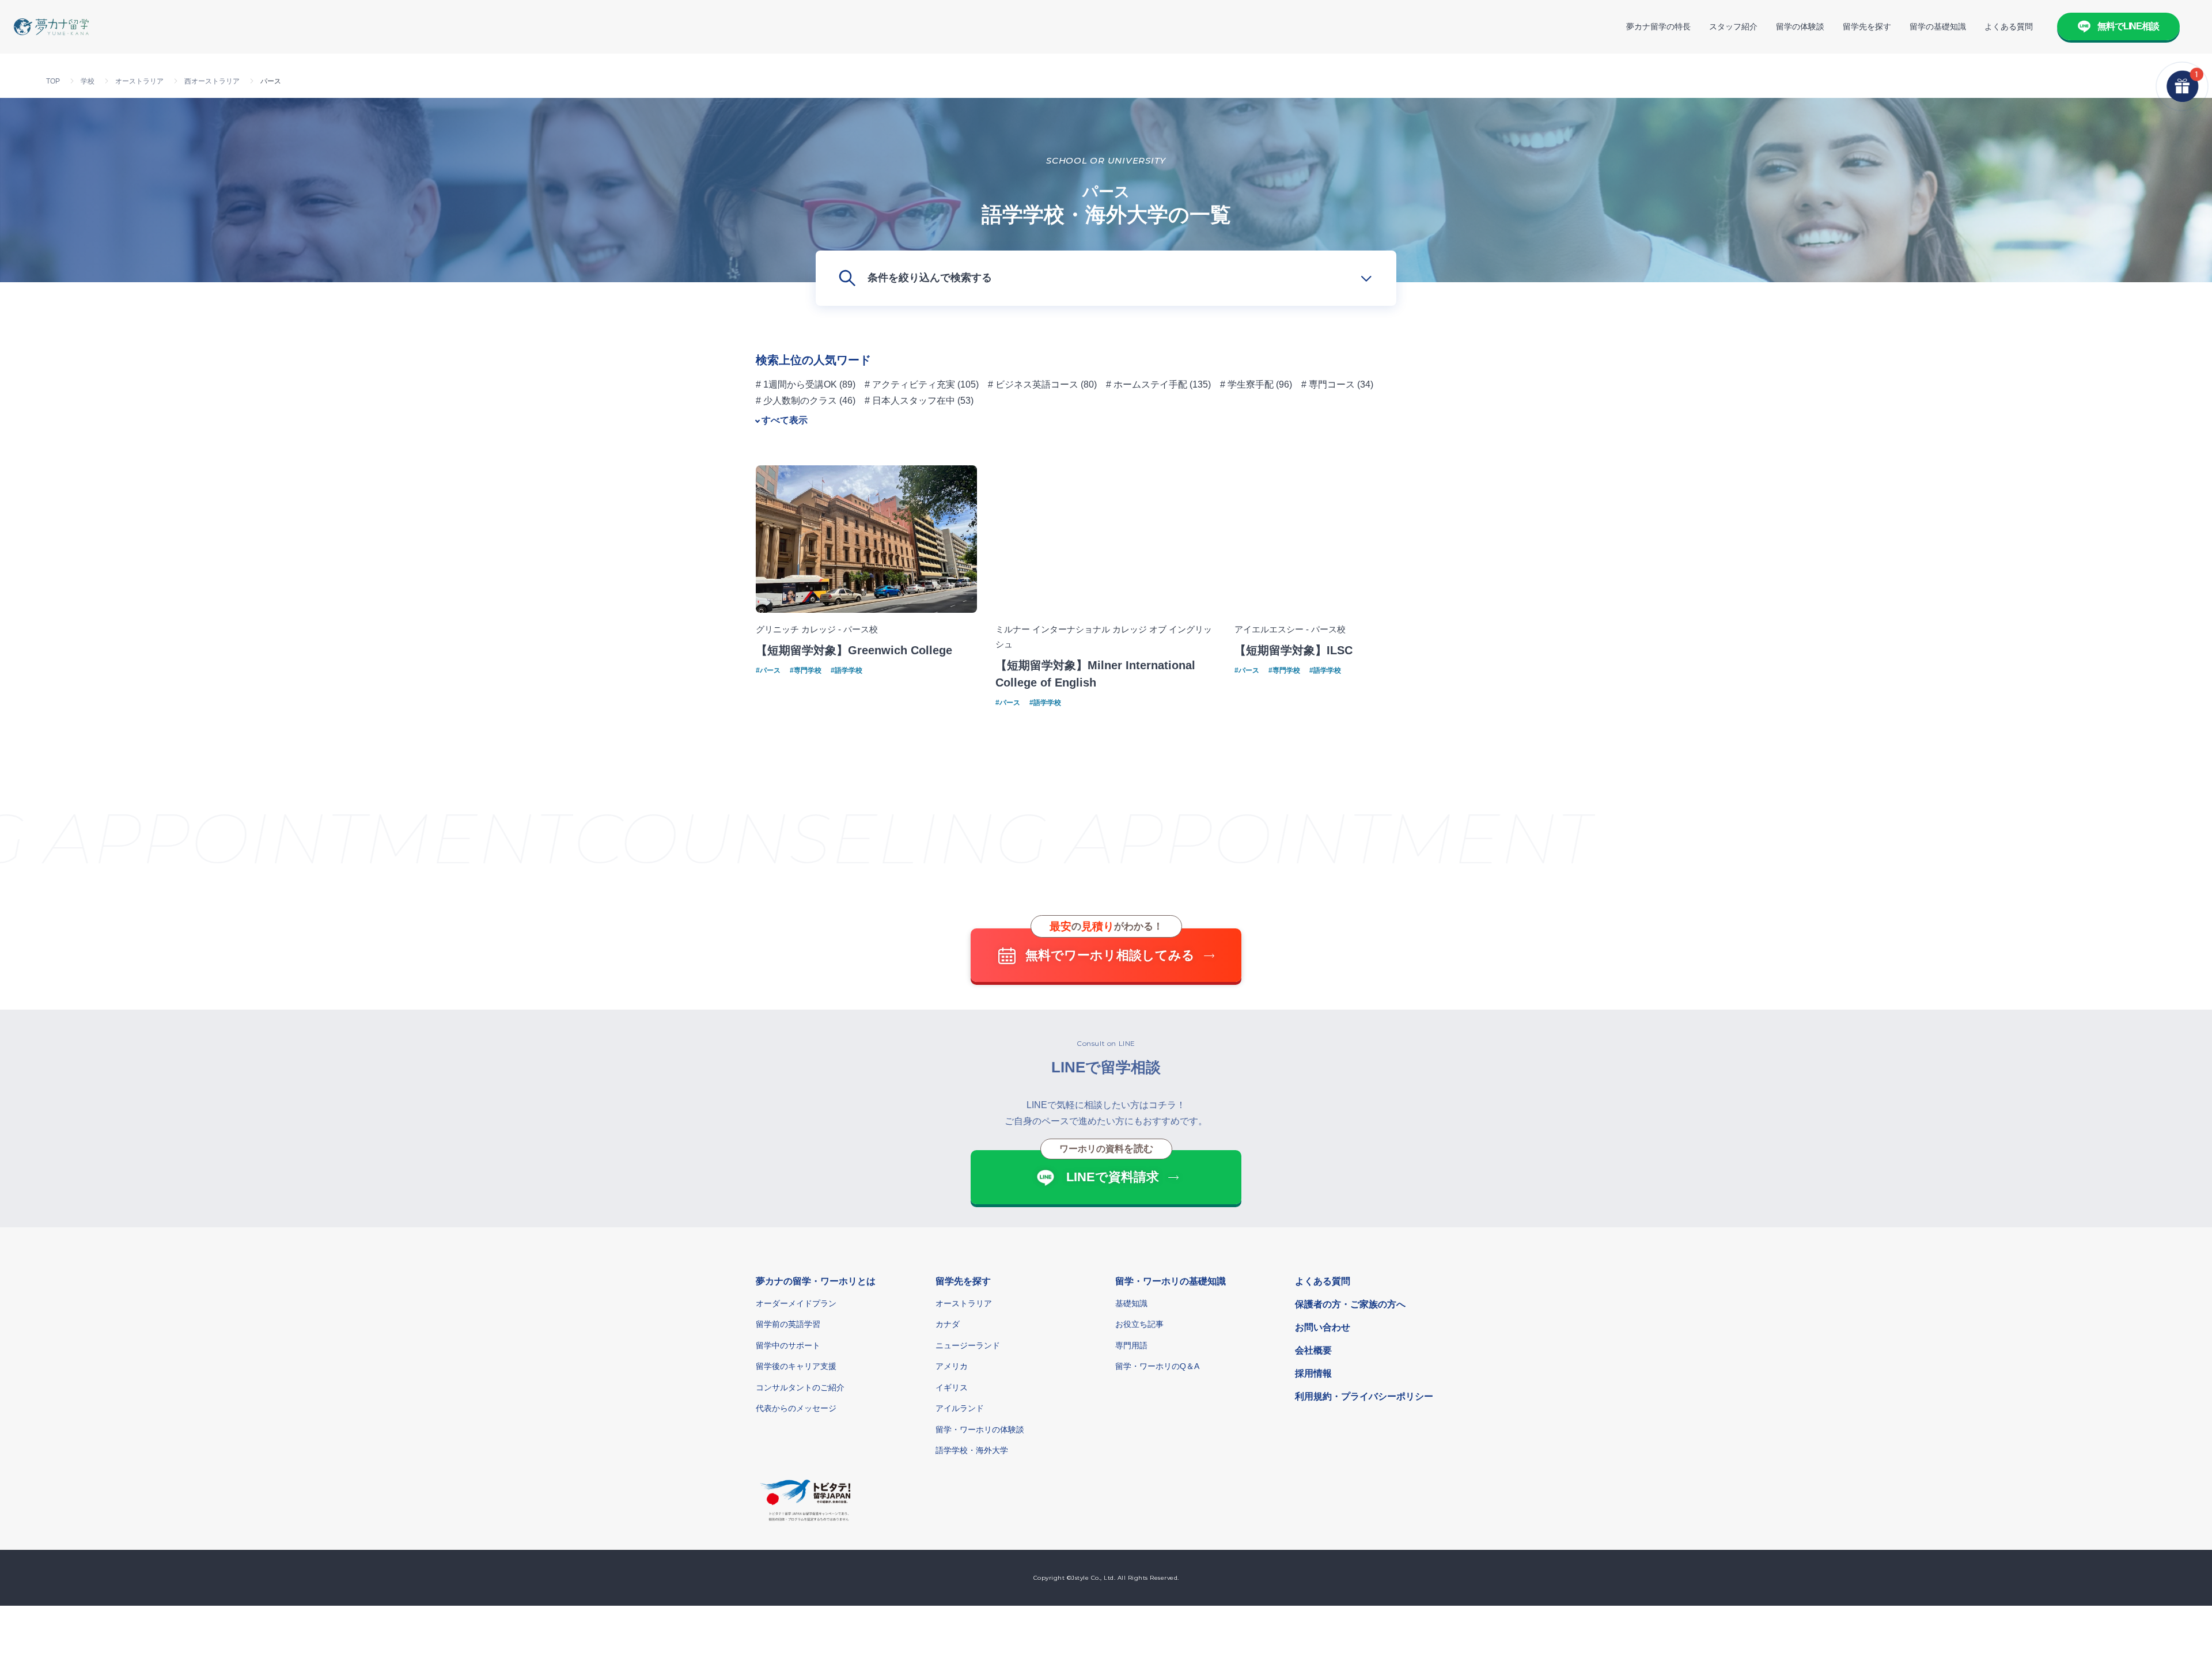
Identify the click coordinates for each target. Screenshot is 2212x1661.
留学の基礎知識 (1938, 26)
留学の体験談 (1800, 26)
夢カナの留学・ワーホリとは (816, 1281)
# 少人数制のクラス (796, 401)
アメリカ (952, 1366)
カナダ (948, 1324)
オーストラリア (964, 1303)
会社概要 (1313, 1350)
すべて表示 (785, 420)
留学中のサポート (788, 1345)
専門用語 (1131, 1345)
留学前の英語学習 (788, 1324)
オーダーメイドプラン (796, 1303)
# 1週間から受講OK (796, 384)
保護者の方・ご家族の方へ (1350, 1304)
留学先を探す (1867, 26)
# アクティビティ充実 (910, 384)
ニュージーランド (968, 1345)
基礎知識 (1131, 1303)
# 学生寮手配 (1247, 384)
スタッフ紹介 (1733, 26)
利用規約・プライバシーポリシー (1364, 1396)
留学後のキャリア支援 (796, 1366)
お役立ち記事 (1139, 1324)
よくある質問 (2009, 26)
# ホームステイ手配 (1147, 384)
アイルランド (960, 1408)
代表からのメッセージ (796, 1408)
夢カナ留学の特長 (1658, 26)
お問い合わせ (1323, 1327)
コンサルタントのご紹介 (800, 1387)
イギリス (952, 1387)
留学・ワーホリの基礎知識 (1171, 1281)
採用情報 (1313, 1373)
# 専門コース (1328, 384)
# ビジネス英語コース (1033, 384)
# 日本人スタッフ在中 (910, 401)
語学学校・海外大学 (972, 1450)
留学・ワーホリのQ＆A (1157, 1366)
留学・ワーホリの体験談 (980, 1429)
